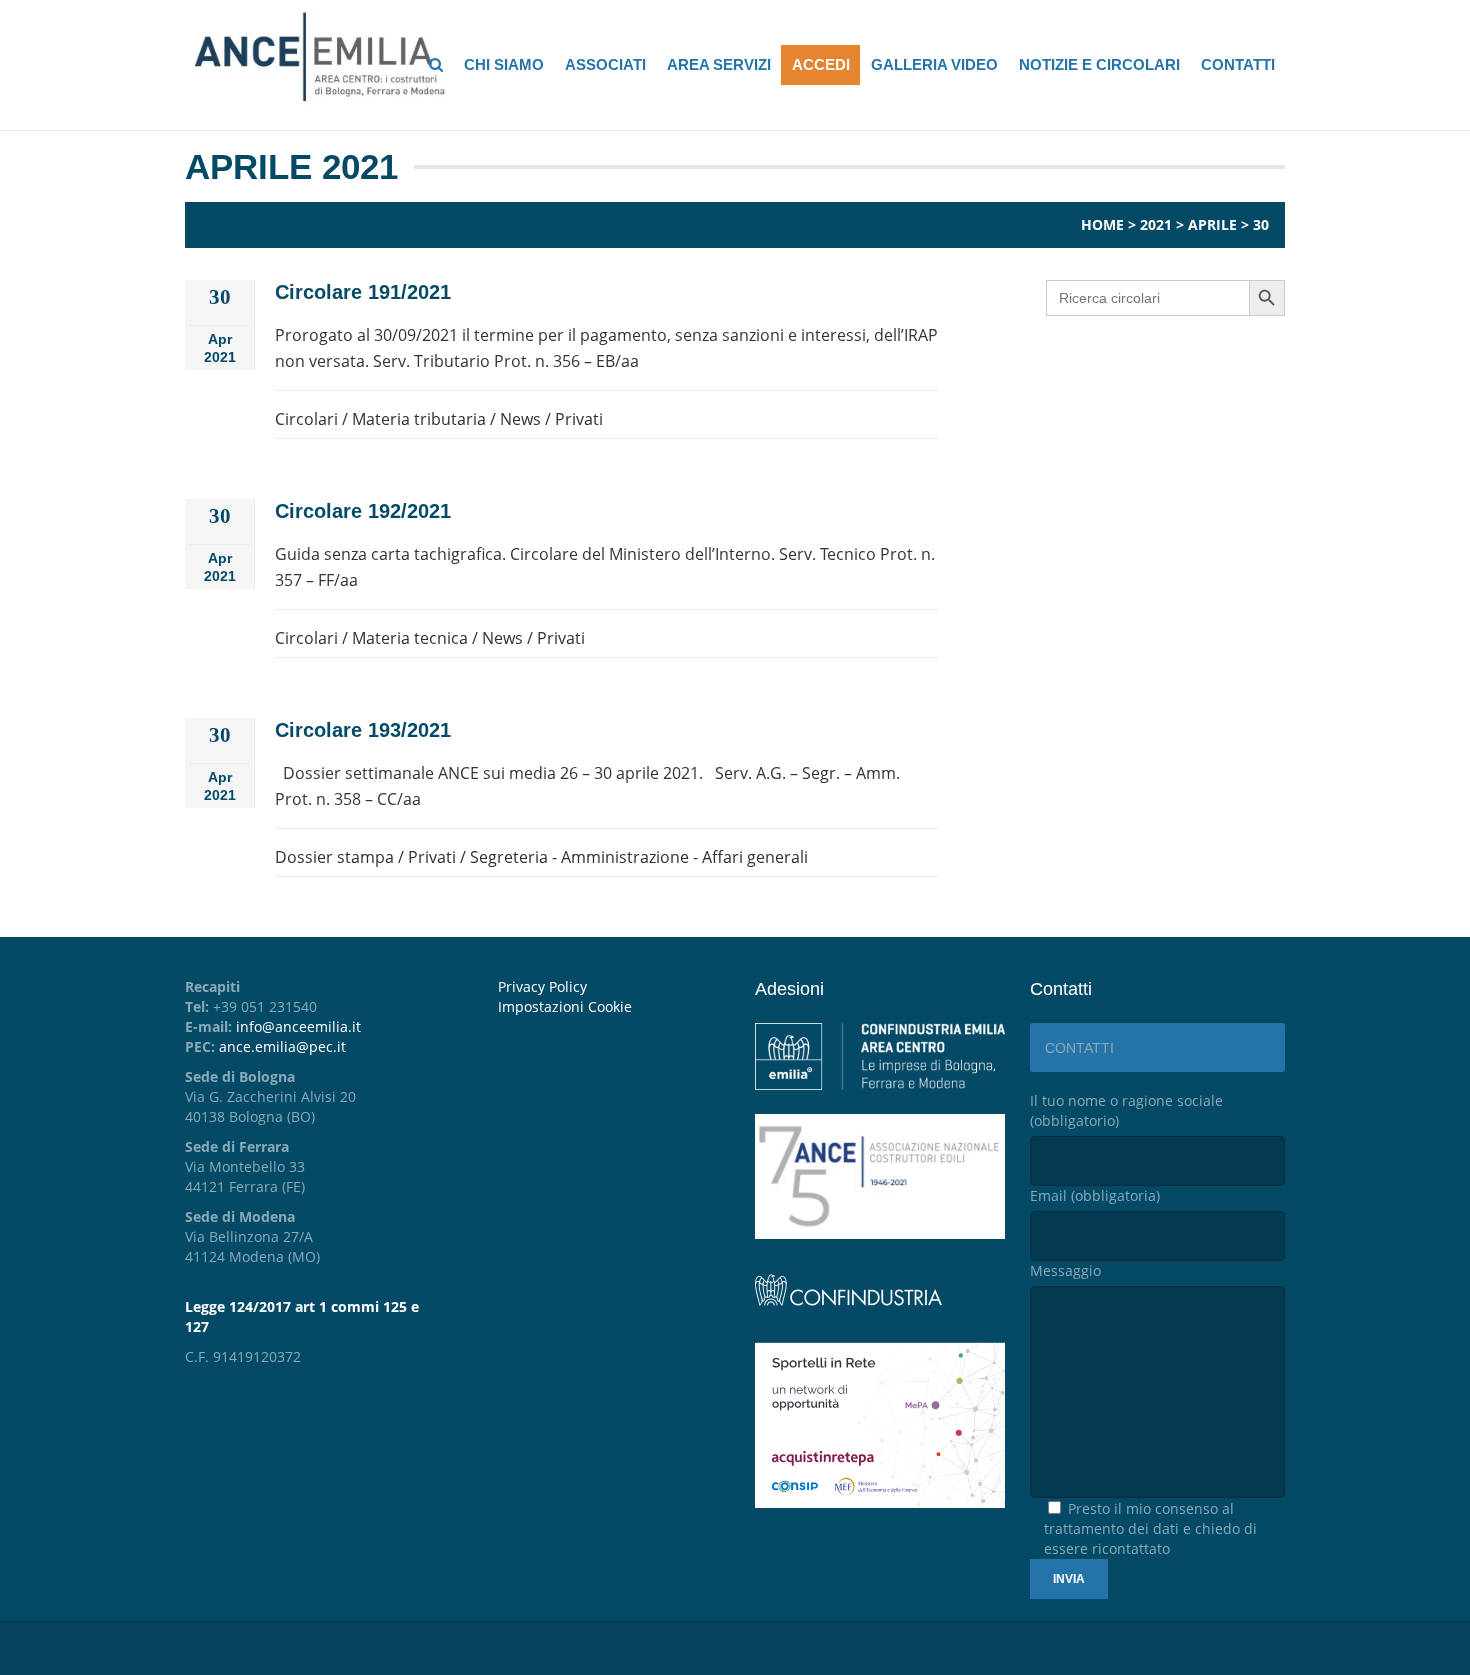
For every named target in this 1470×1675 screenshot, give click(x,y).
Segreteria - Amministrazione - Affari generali (639, 857)
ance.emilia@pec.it (282, 1046)
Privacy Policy (542, 986)
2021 (1156, 224)
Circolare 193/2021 (363, 730)
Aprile (1212, 224)
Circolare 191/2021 (363, 292)
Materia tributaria (419, 419)
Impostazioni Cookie (565, 1006)
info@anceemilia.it (298, 1026)
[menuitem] (611, 1007)
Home (1102, 224)
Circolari (306, 419)
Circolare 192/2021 (363, 511)
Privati (579, 419)
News (520, 419)
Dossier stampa (334, 857)
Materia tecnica (410, 638)
